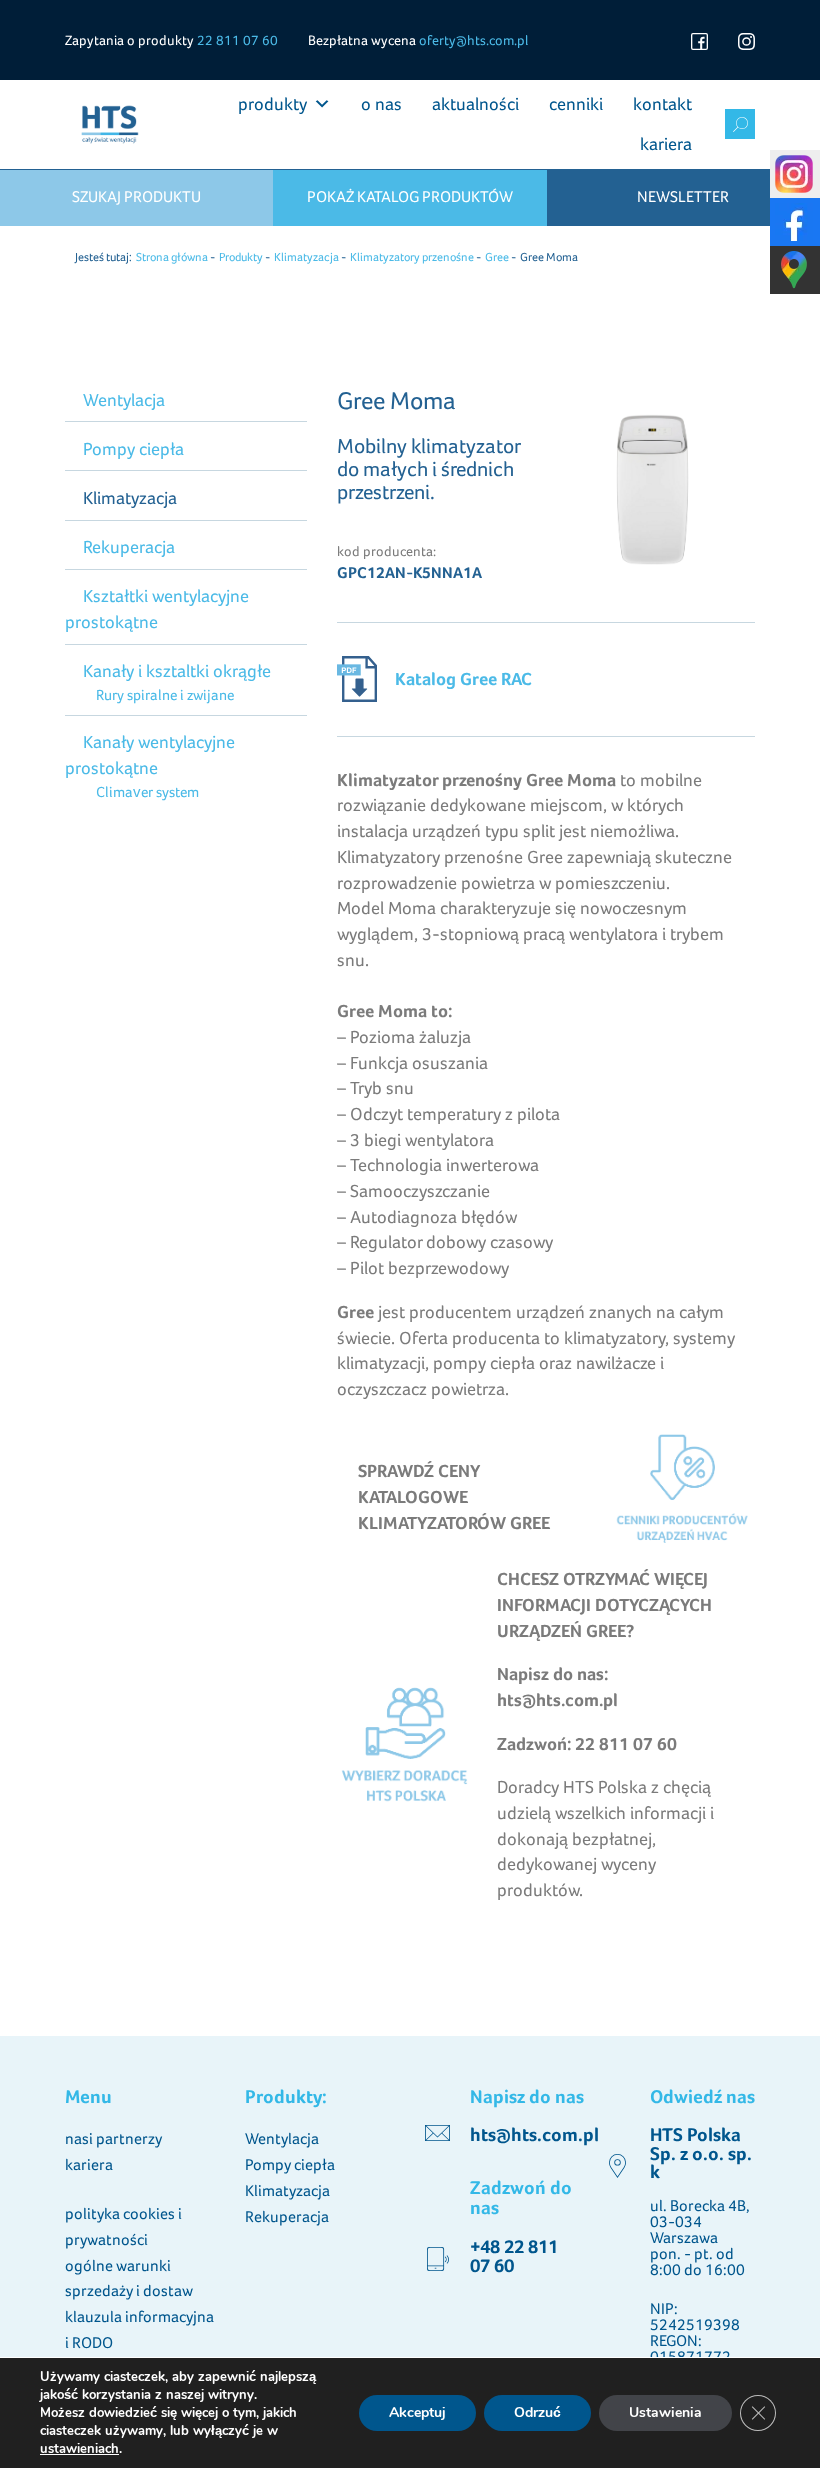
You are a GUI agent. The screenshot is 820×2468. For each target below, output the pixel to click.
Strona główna (172, 257)
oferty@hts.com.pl (473, 40)
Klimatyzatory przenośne (412, 257)
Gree (497, 257)
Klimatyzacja (306, 257)
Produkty (241, 257)
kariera (666, 143)
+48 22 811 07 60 (514, 2255)
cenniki (576, 103)
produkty (272, 103)
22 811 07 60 (237, 40)
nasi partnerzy (113, 2138)
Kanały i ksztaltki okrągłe (177, 670)
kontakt (662, 103)
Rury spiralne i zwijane (164, 694)
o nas (381, 103)
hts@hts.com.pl (534, 2134)
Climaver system (147, 791)
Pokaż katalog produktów (410, 196)
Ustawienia (665, 2412)
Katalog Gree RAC (463, 678)
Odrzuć (537, 2412)
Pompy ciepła (133, 448)
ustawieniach (79, 2449)
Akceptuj (417, 2412)
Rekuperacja (129, 546)
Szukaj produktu (136, 196)
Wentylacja (124, 399)
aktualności (475, 103)
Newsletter (683, 196)
